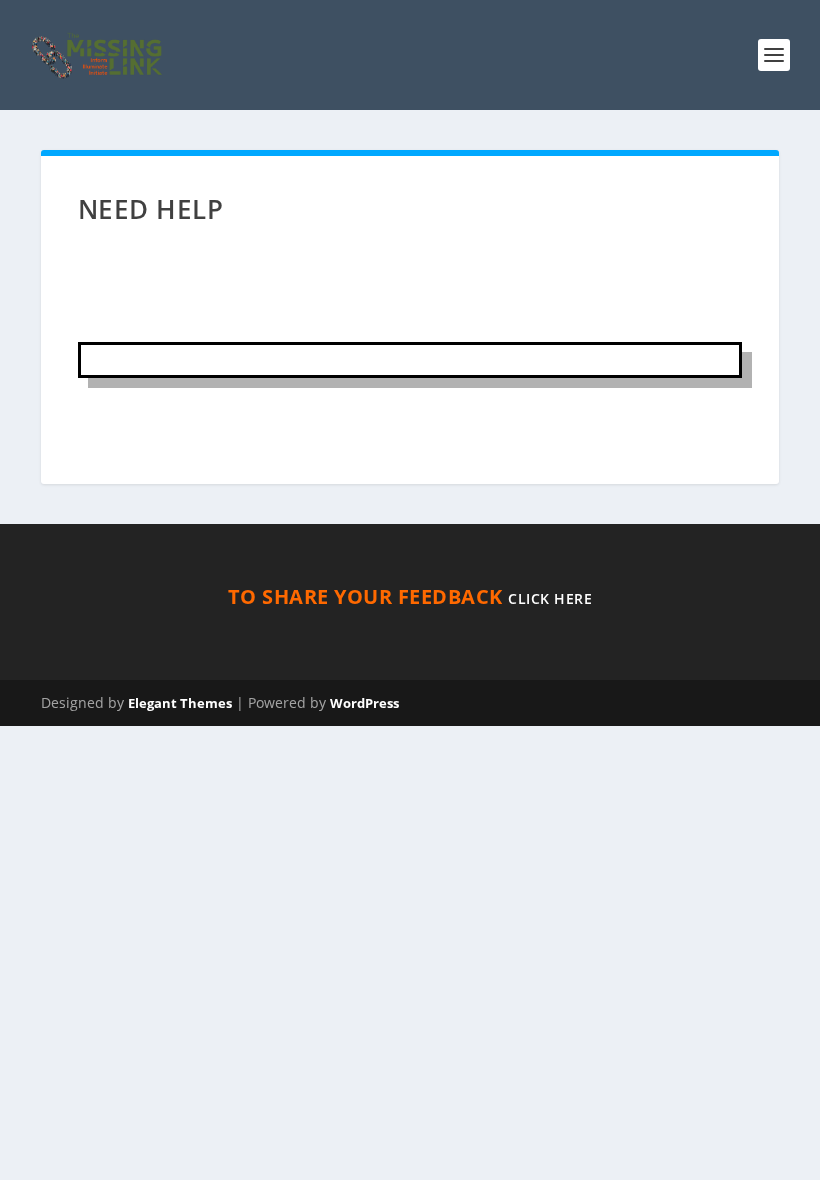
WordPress (364, 703)
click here (550, 598)
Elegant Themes (180, 703)
